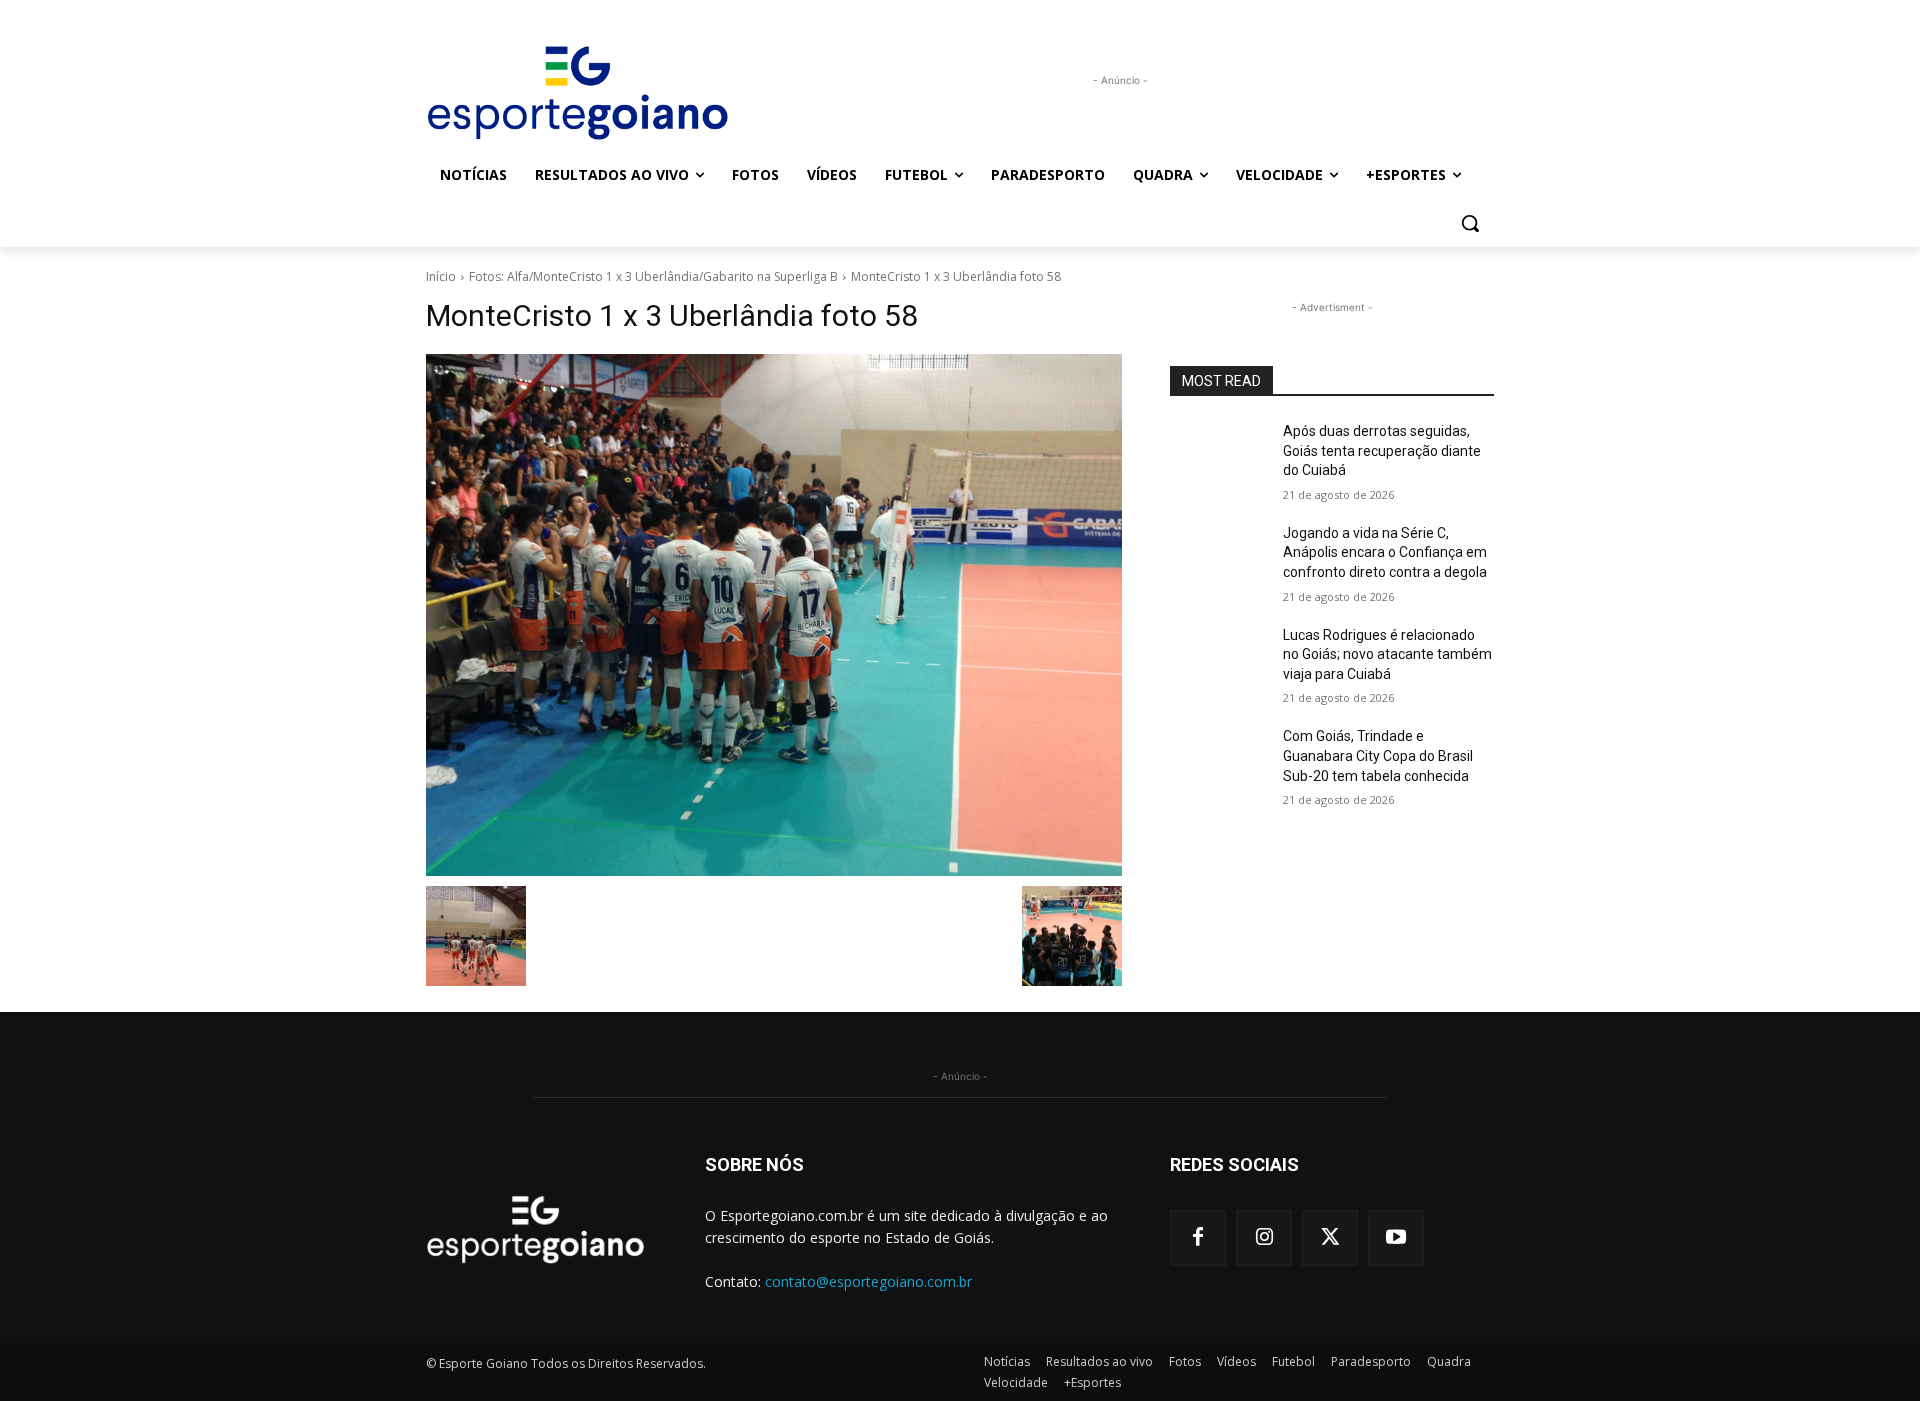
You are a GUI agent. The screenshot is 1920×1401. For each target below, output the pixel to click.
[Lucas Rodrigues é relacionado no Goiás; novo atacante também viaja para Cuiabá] (1218, 660)
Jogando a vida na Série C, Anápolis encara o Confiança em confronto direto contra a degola (1385, 552)
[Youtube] (1396, 1238)
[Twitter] (1330, 1238)
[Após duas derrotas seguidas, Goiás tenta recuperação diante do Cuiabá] (1218, 456)
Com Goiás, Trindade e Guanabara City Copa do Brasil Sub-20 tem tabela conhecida (1378, 755)
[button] (1470, 223)
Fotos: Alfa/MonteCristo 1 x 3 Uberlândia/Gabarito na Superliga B (653, 276)
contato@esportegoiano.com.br (868, 1281)
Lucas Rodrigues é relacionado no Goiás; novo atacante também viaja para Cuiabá (1387, 654)
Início (441, 276)
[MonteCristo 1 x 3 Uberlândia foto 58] (774, 615)
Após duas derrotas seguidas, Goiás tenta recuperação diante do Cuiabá (1382, 450)
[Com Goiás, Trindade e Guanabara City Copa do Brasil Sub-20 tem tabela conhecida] (1218, 761)
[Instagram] (1264, 1238)
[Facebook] (1198, 1238)
